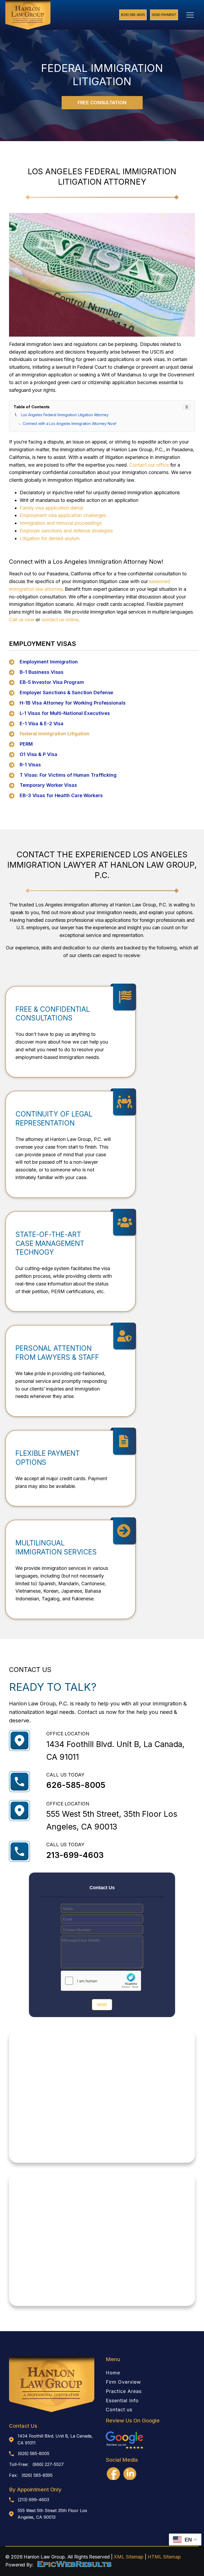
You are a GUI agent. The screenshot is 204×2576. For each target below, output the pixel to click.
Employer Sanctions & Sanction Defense (66, 692)
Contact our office (149, 465)
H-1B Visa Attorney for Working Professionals (73, 703)
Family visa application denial (51, 508)
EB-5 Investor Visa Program (52, 682)
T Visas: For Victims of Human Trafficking (68, 775)
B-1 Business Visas (42, 672)
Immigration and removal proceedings (61, 523)
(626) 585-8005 (133, 15)
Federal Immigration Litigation (55, 734)
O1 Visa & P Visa (38, 754)
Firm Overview (123, 2382)
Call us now (22, 620)
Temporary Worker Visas (48, 785)
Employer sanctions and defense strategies (66, 531)
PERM (26, 744)
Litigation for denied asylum (50, 538)
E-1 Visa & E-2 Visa (42, 724)
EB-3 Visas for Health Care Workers (61, 795)
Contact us (119, 2410)
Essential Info (122, 2401)
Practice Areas (124, 2391)
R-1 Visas (30, 765)
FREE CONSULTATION (102, 103)
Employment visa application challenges (63, 515)
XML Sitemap (129, 2557)
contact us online (60, 620)
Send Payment (164, 15)
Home (113, 2373)
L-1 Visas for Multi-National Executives (65, 713)
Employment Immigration (49, 662)
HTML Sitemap (164, 2557)
